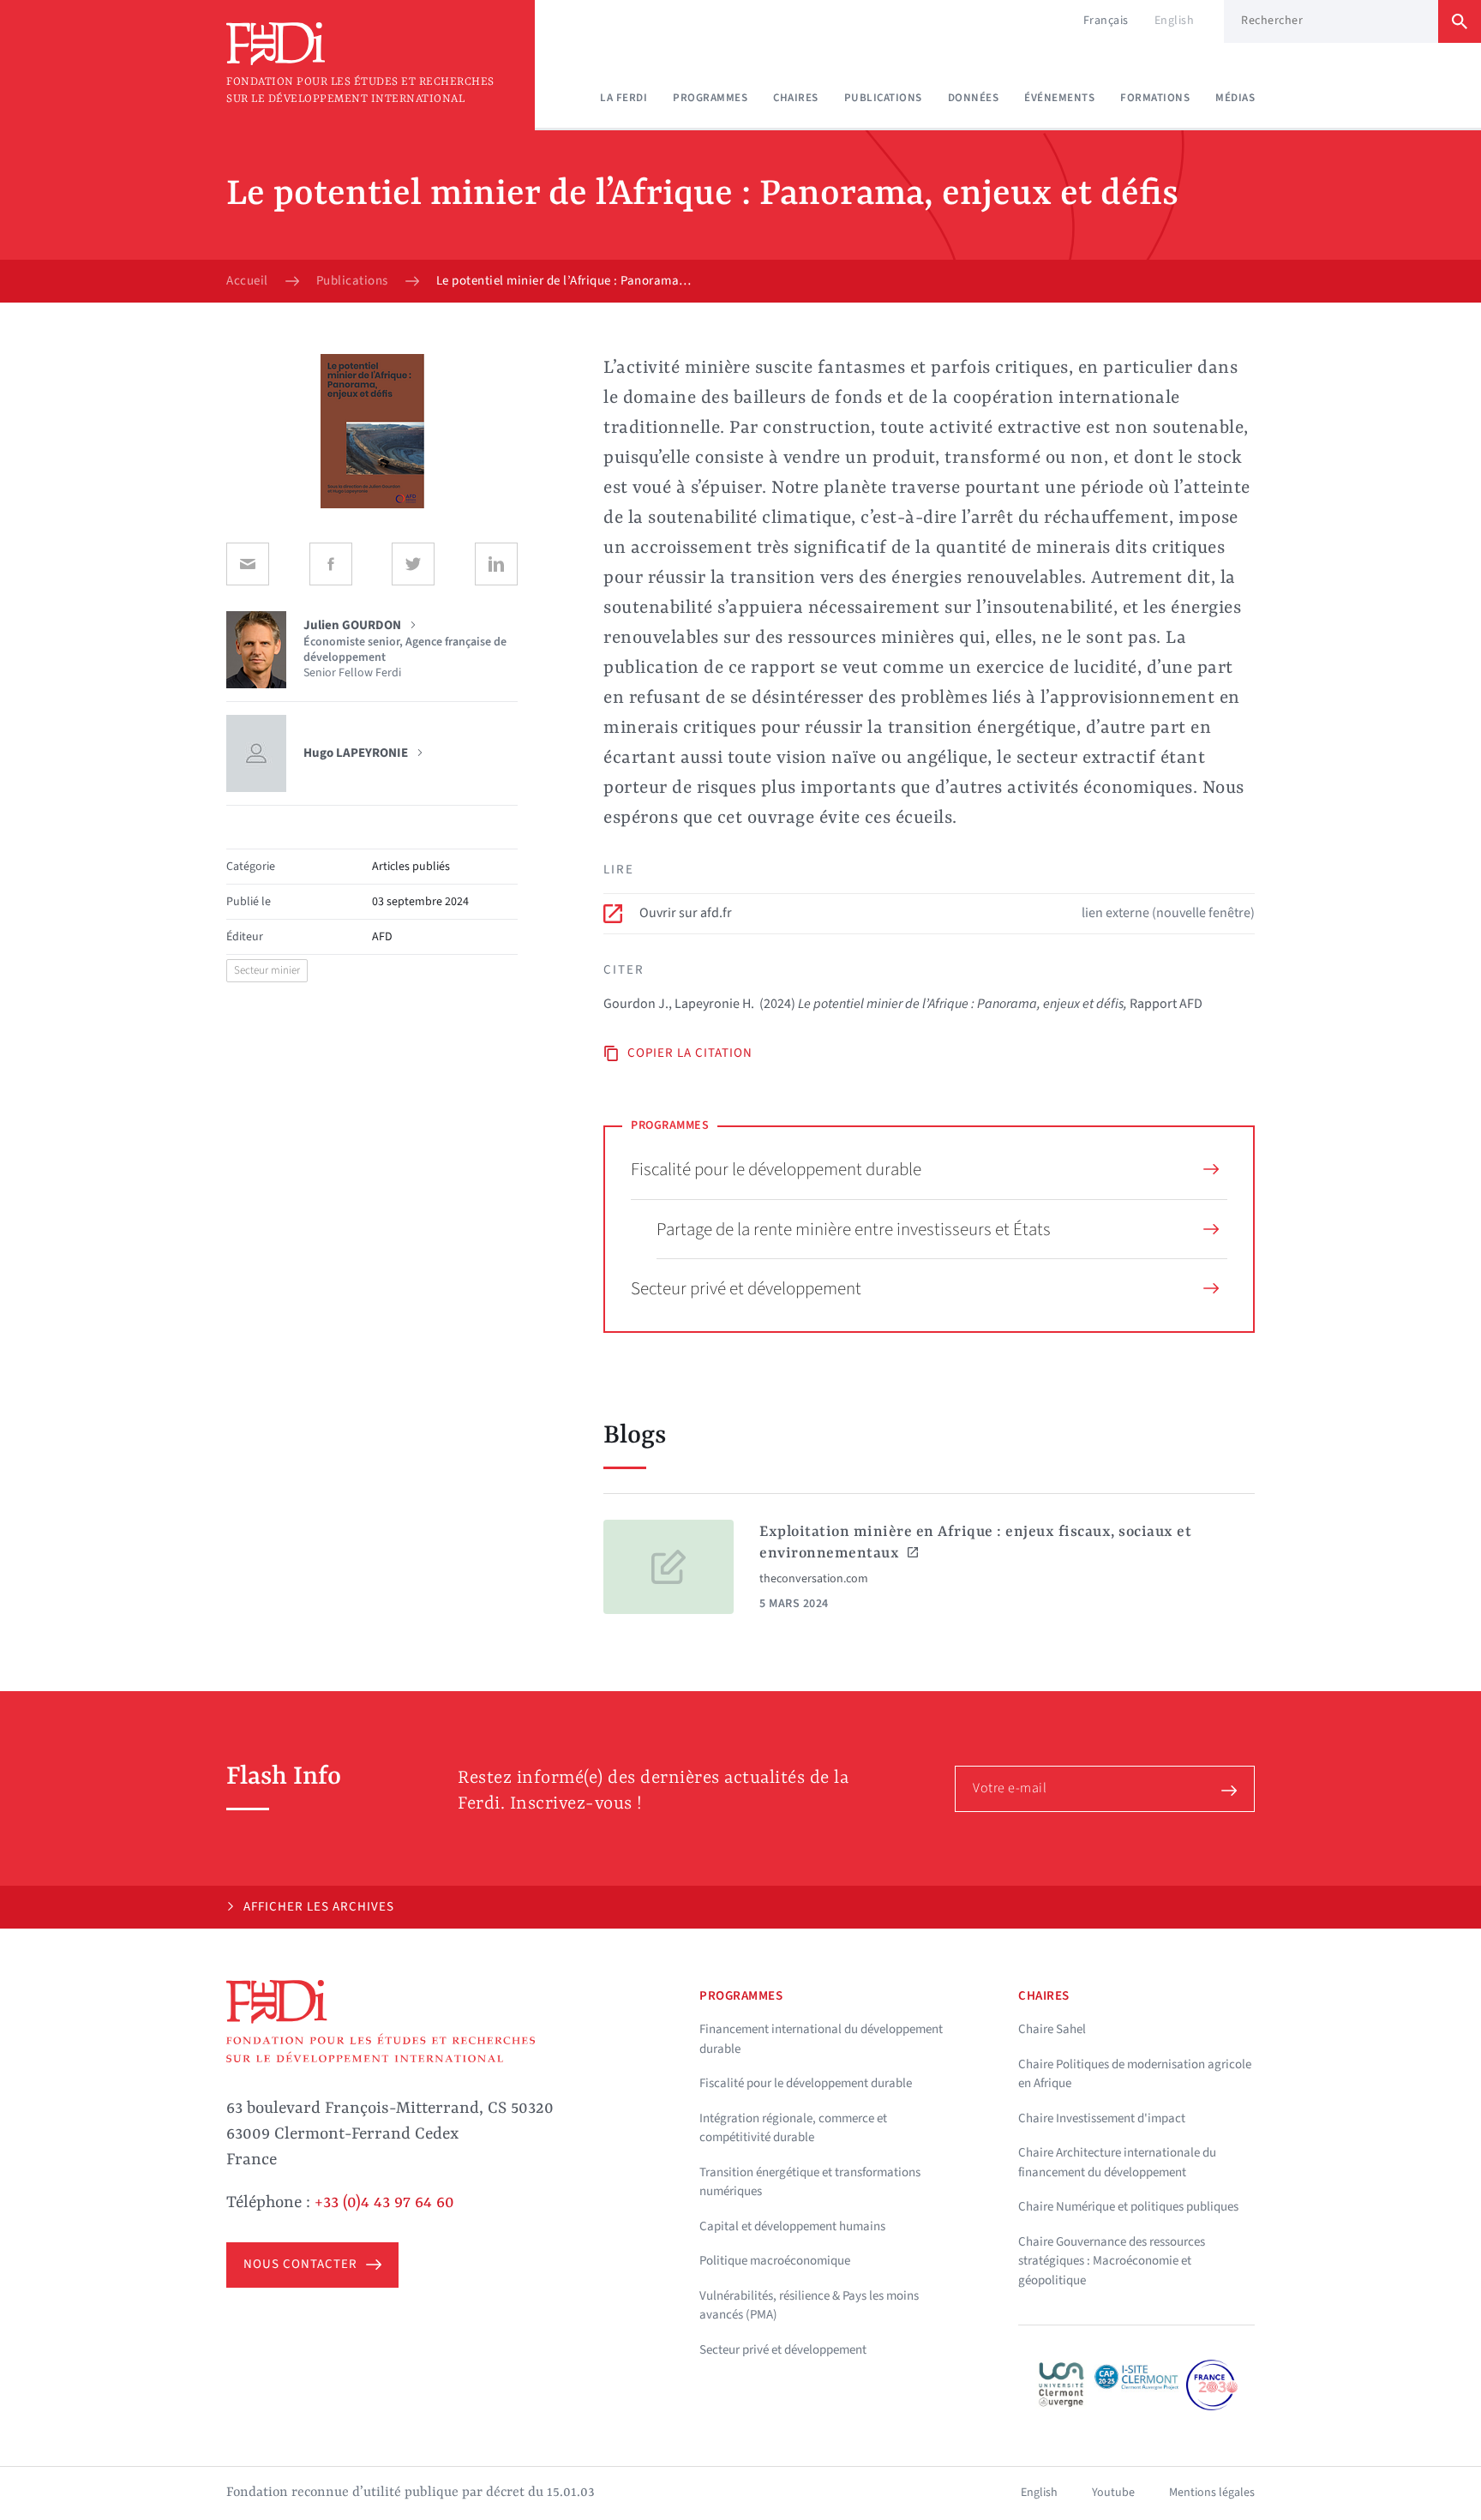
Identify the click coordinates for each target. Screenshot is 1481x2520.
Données (974, 98)
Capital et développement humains (792, 2226)
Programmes (710, 98)
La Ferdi (624, 98)
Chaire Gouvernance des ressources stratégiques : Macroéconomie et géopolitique (1112, 2261)
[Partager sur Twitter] (413, 564)
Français (1106, 21)
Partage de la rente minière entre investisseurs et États (854, 1229)
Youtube (1113, 2493)
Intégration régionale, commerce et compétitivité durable (793, 2128)
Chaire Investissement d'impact (1102, 2118)
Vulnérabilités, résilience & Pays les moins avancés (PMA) (809, 2306)
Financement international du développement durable (821, 2039)
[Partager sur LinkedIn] (496, 564)
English (1175, 21)
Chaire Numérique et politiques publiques (1128, 2207)
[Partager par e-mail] (248, 564)
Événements (1059, 98)
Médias (1235, 98)
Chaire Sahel (1052, 2029)
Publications (883, 98)
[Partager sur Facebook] (331, 564)
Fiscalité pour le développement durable (776, 1169)
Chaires (796, 98)
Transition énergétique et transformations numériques (810, 2182)
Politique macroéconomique (775, 2261)
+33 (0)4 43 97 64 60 (384, 2203)
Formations (1155, 98)
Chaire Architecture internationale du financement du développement (1117, 2163)
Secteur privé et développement (746, 1288)
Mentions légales (1212, 2493)
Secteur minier (267, 970)
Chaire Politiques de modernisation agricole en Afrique (1135, 2074)
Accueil (247, 281)
